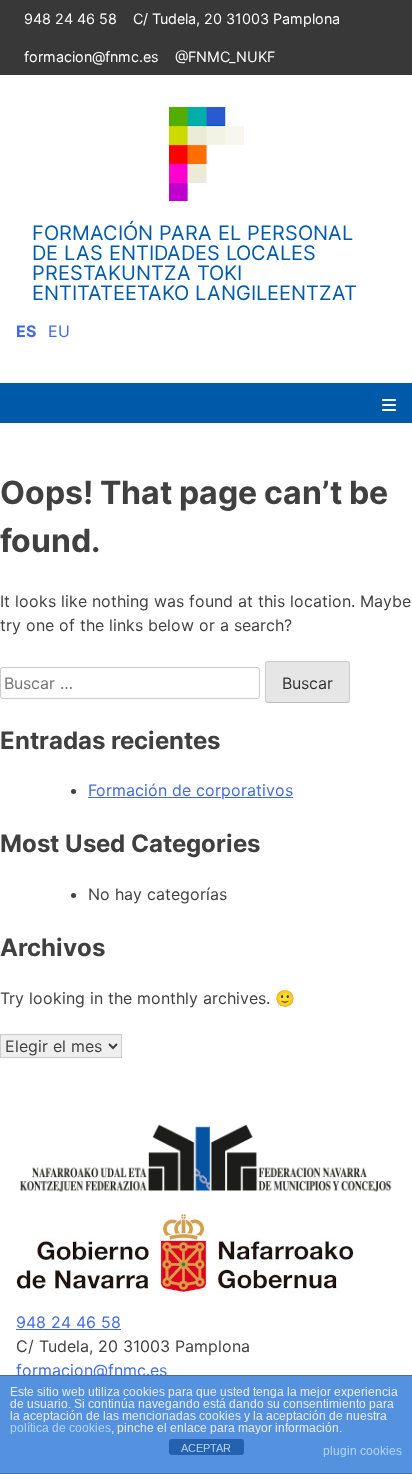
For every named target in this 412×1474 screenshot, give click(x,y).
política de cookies (60, 1428)
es (26, 331)
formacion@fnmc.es (91, 56)
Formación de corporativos (190, 790)
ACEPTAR (206, 1448)
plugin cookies (362, 1451)
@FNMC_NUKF (225, 56)
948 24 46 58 (70, 18)
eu (59, 331)
